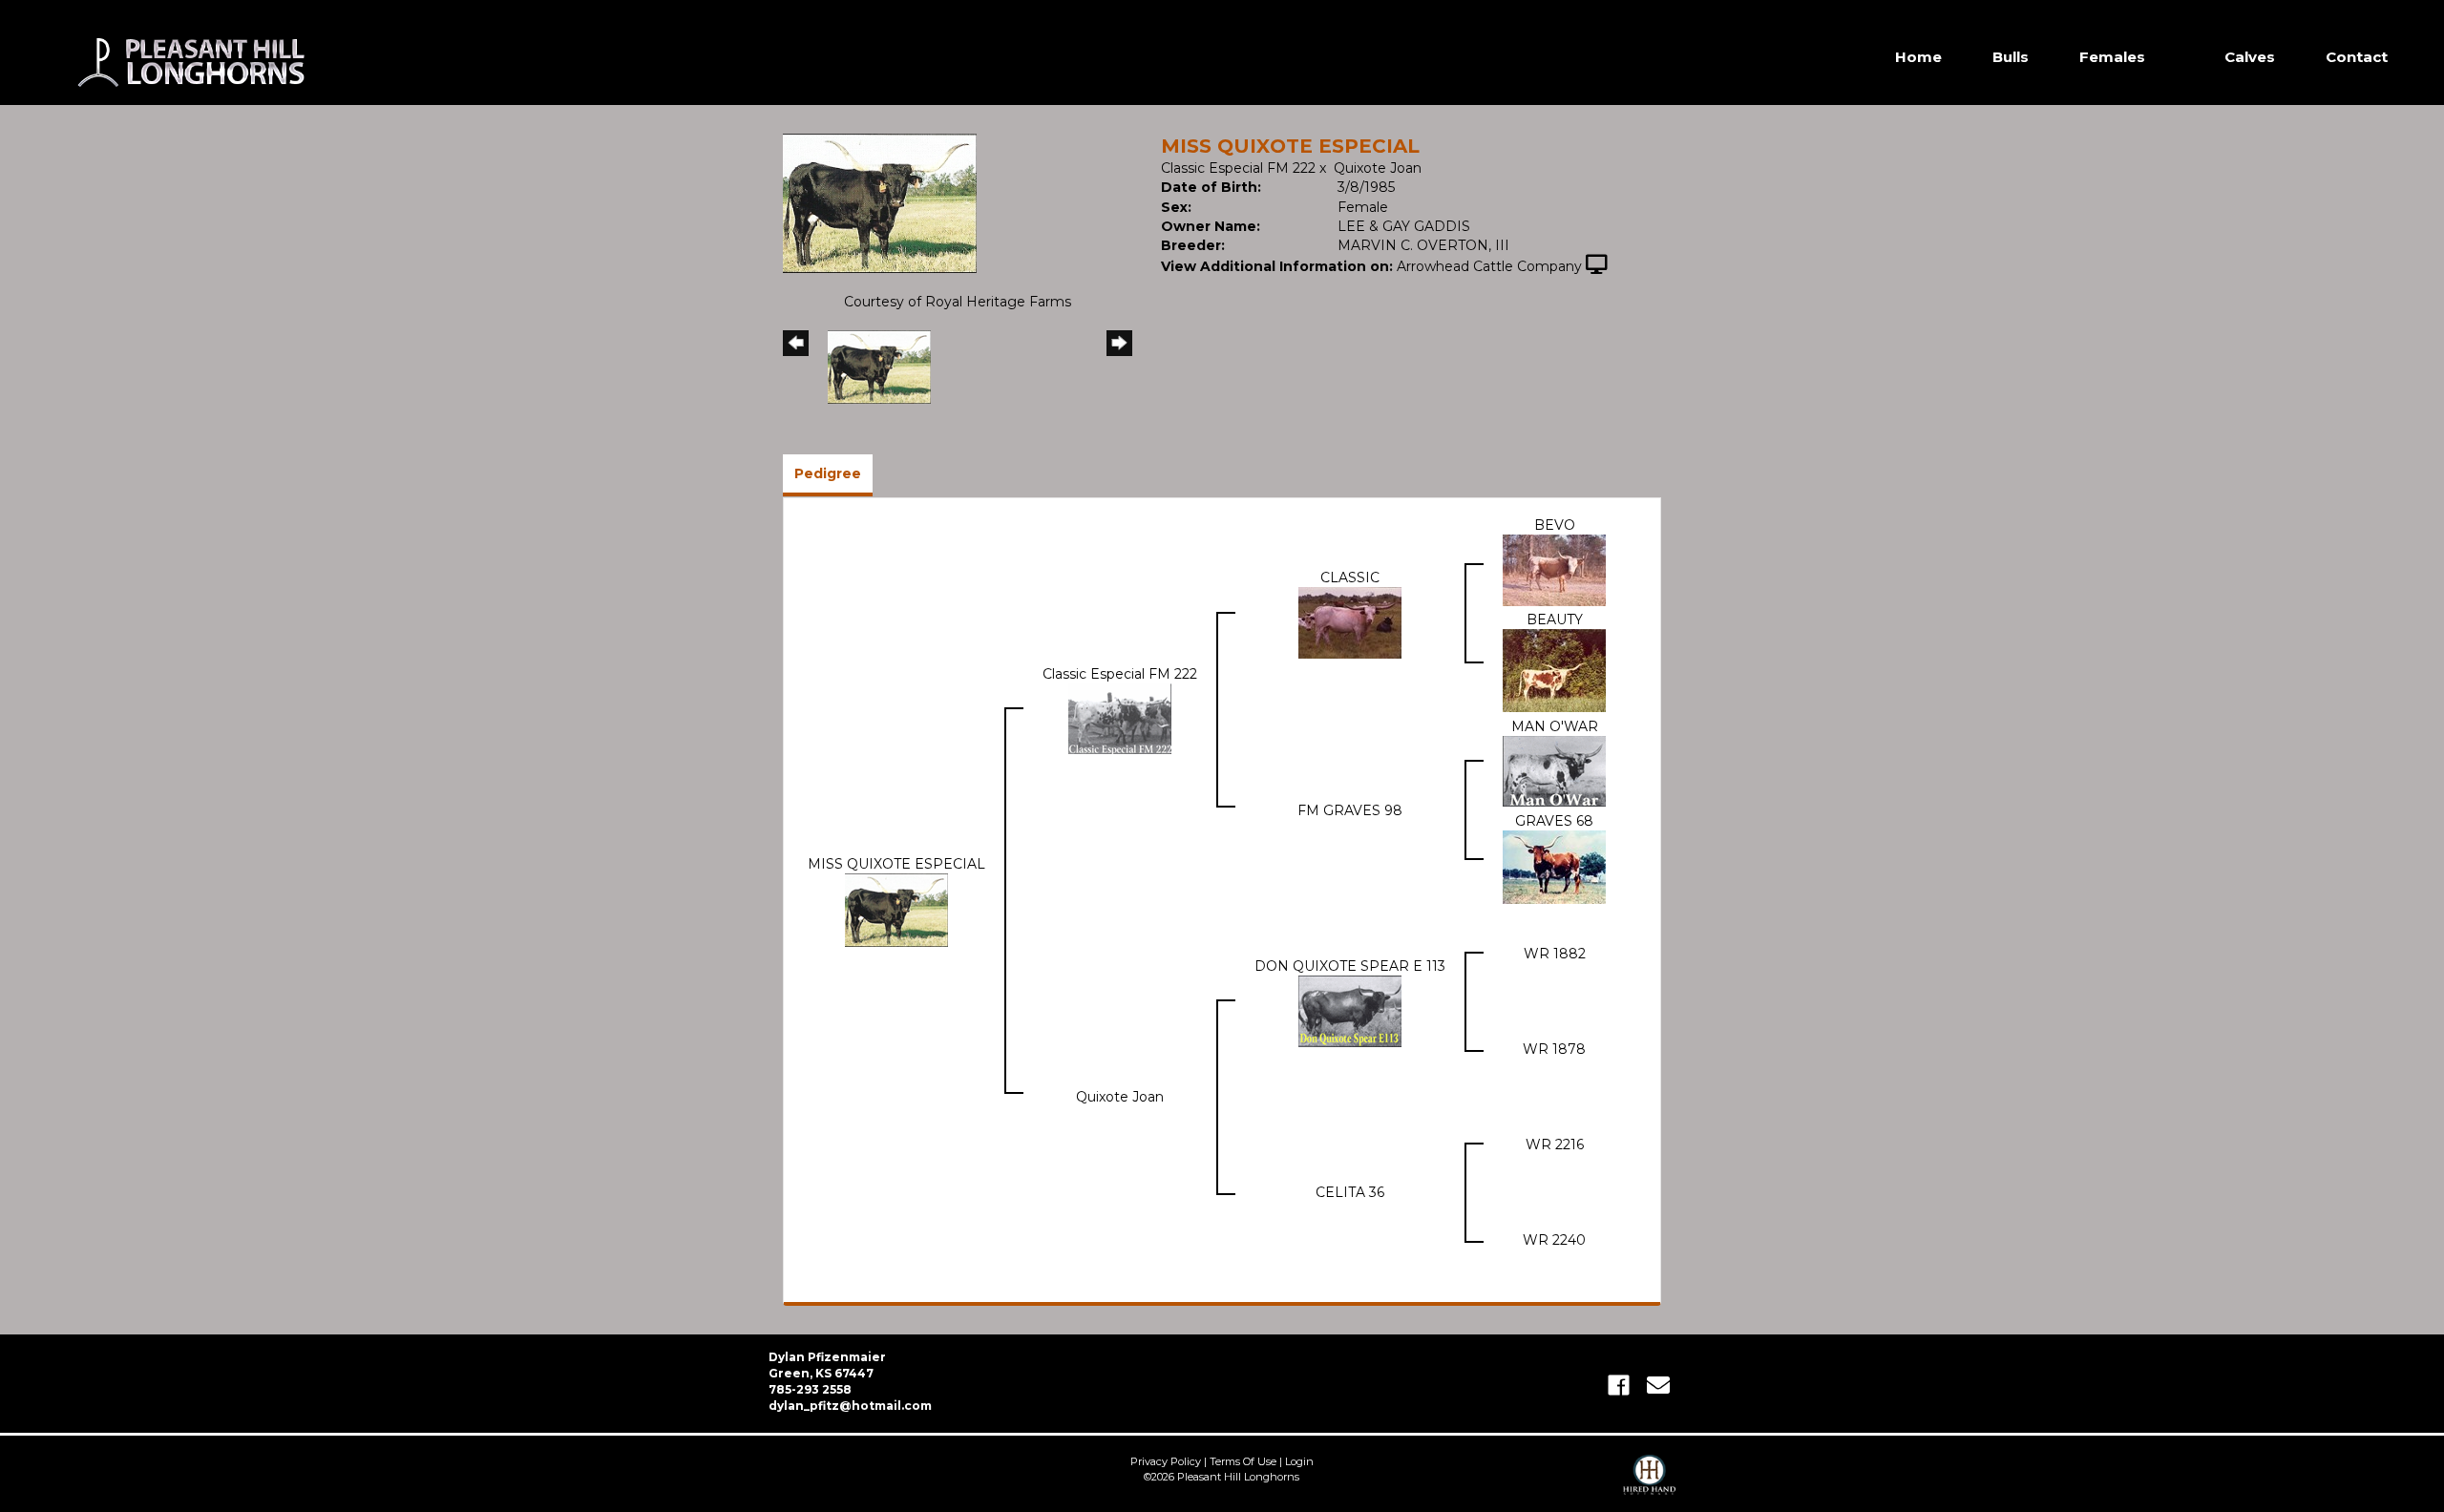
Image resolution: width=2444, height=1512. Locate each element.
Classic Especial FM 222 (1238, 168)
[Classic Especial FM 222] (1120, 718)
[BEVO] (1554, 569)
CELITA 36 (1350, 1192)
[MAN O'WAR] (1554, 770)
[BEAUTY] (1554, 669)
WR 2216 (1555, 1144)
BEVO (1555, 525)
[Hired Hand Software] (1649, 1483)
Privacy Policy (1166, 1461)
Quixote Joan (1378, 168)
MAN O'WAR (1555, 726)
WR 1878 (1554, 1049)
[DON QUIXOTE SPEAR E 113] (1350, 1010)
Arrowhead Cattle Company (1489, 266)
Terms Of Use (1243, 1461)
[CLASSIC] (1350, 621)
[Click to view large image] (880, 202)
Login (1299, 1461)
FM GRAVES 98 (1350, 810)
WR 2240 (1554, 1240)
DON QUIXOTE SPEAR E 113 (1350, 966)
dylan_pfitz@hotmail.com (850, 1406)
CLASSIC (1350, 577)
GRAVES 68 (1554, 821)
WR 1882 (1555, 954)
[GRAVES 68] (1554, 866)
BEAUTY (1555, 619)
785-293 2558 (810, 1389)
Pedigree (828, 473)
